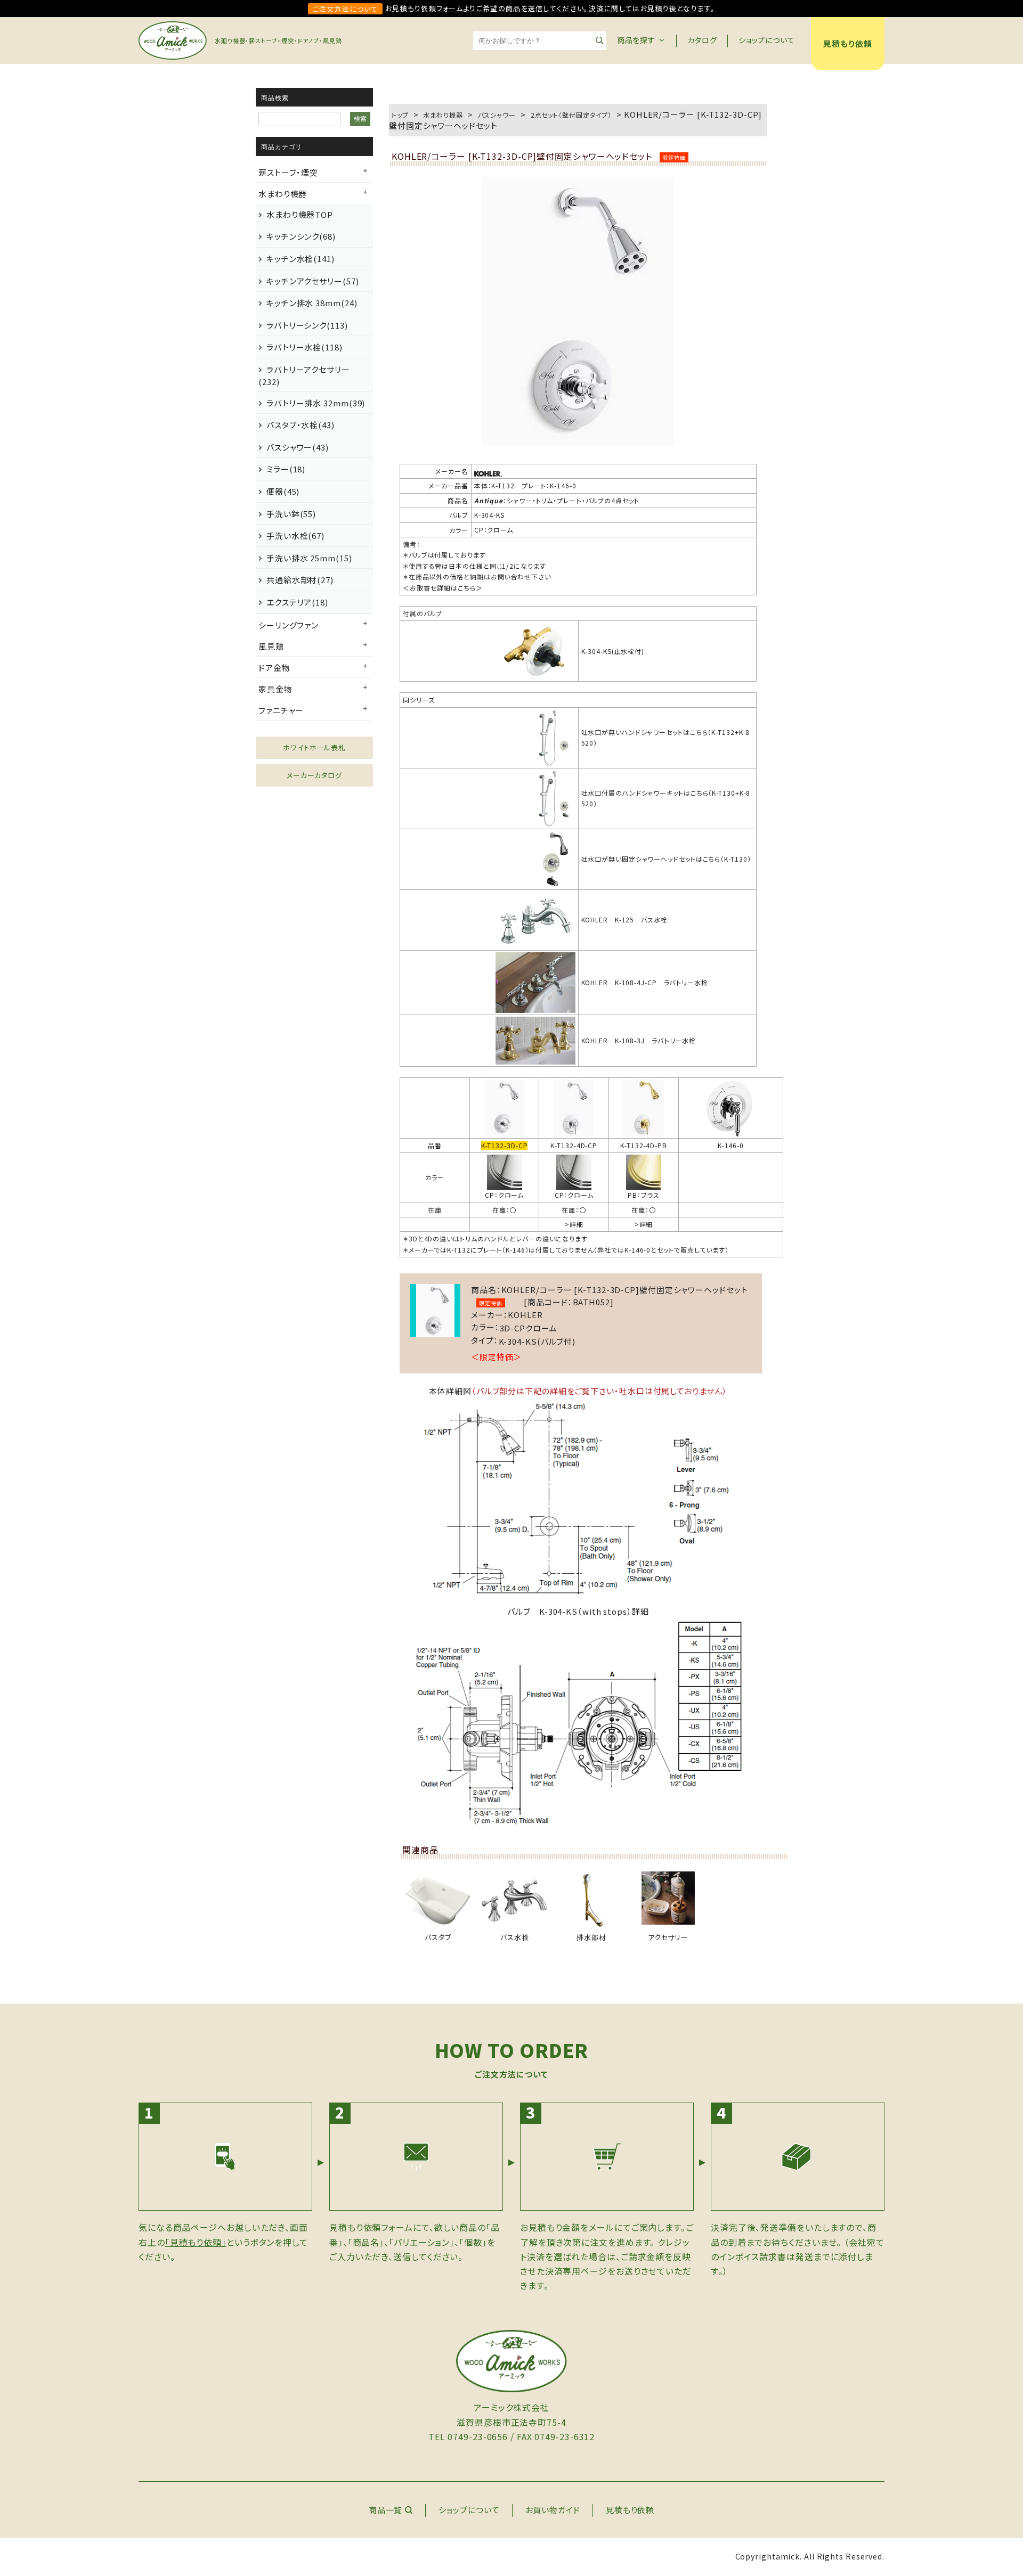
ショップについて (767, 40)
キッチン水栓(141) (301, 259)
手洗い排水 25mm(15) (309, 558)
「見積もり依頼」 (196, 2242)
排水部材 (591, 1937)
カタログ (702, 40)
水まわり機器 (283, 194)
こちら (467, 588)
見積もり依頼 (847, 43)
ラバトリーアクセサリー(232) (304, 375)
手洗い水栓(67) (295, 535)
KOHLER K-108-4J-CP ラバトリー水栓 (645, 982)
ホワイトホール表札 (314, 747)
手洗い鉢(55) (291, 514)
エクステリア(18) (297, 602)
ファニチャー (281, 710)
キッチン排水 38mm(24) (312, 303)
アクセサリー (668, 1937)
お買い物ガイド (553, 2510)
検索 (360, 119)
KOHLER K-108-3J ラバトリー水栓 (639, 1040)
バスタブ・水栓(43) (301, 425)
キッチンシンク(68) (301, 236)
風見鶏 (271, 646)
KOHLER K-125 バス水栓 (624, 919)
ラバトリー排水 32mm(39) (316, 403)
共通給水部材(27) (300, 580)
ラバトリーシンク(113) (307, 325)
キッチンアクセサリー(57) (313, 281)
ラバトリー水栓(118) (305, 347)
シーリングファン (289, 625)
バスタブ (438, 1937)
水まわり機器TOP (300, 214)
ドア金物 (274, 668)
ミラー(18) (286, 469)
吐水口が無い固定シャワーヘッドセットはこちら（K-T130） (666, 859)
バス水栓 (515, 1937)
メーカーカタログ (314, 775)
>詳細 (574, 1224)
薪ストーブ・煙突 (288, 172)
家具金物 (275, 689)
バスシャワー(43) (298, 447)
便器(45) (283, 491)
